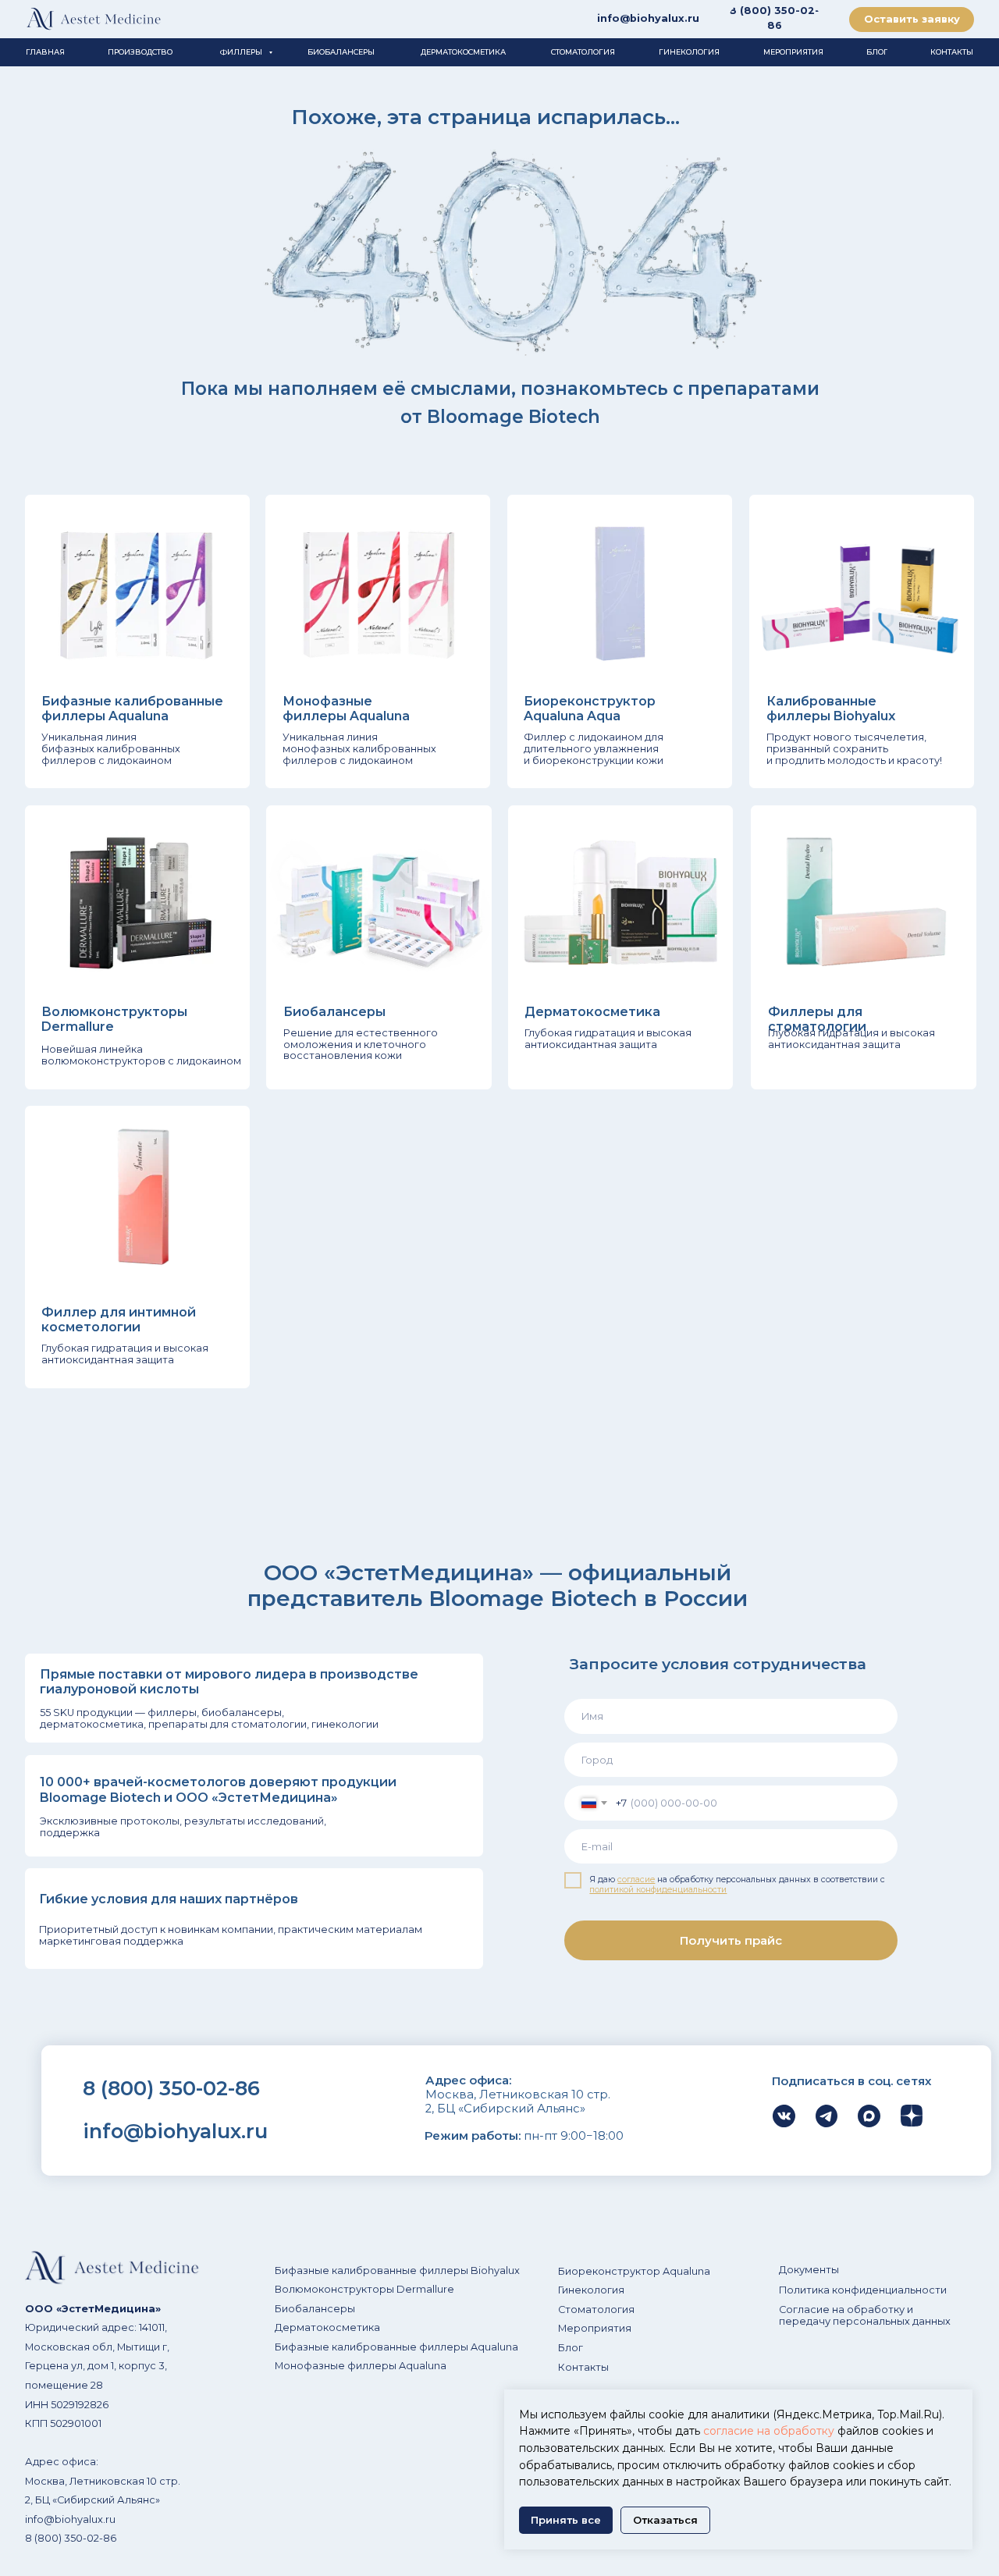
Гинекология (591, 2290)
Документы (809, 2270)
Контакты (583, 2367)
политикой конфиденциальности (658, 1890)
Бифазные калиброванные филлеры (372, 2270)
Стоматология (596, 2310)
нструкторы (363, 2289)
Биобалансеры (315, 2309)
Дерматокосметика (327, 2327)
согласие (636, 1880)
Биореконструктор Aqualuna (634, 2271)
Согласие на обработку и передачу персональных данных (865, 2315)
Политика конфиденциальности (863, 2290)
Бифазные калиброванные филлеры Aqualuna (396, 2347)
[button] (912, 20)
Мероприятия (595, 2328)
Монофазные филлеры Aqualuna (361, 2366)
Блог (571, 2348)
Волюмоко (303, 2289)
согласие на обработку (769, 2431)
